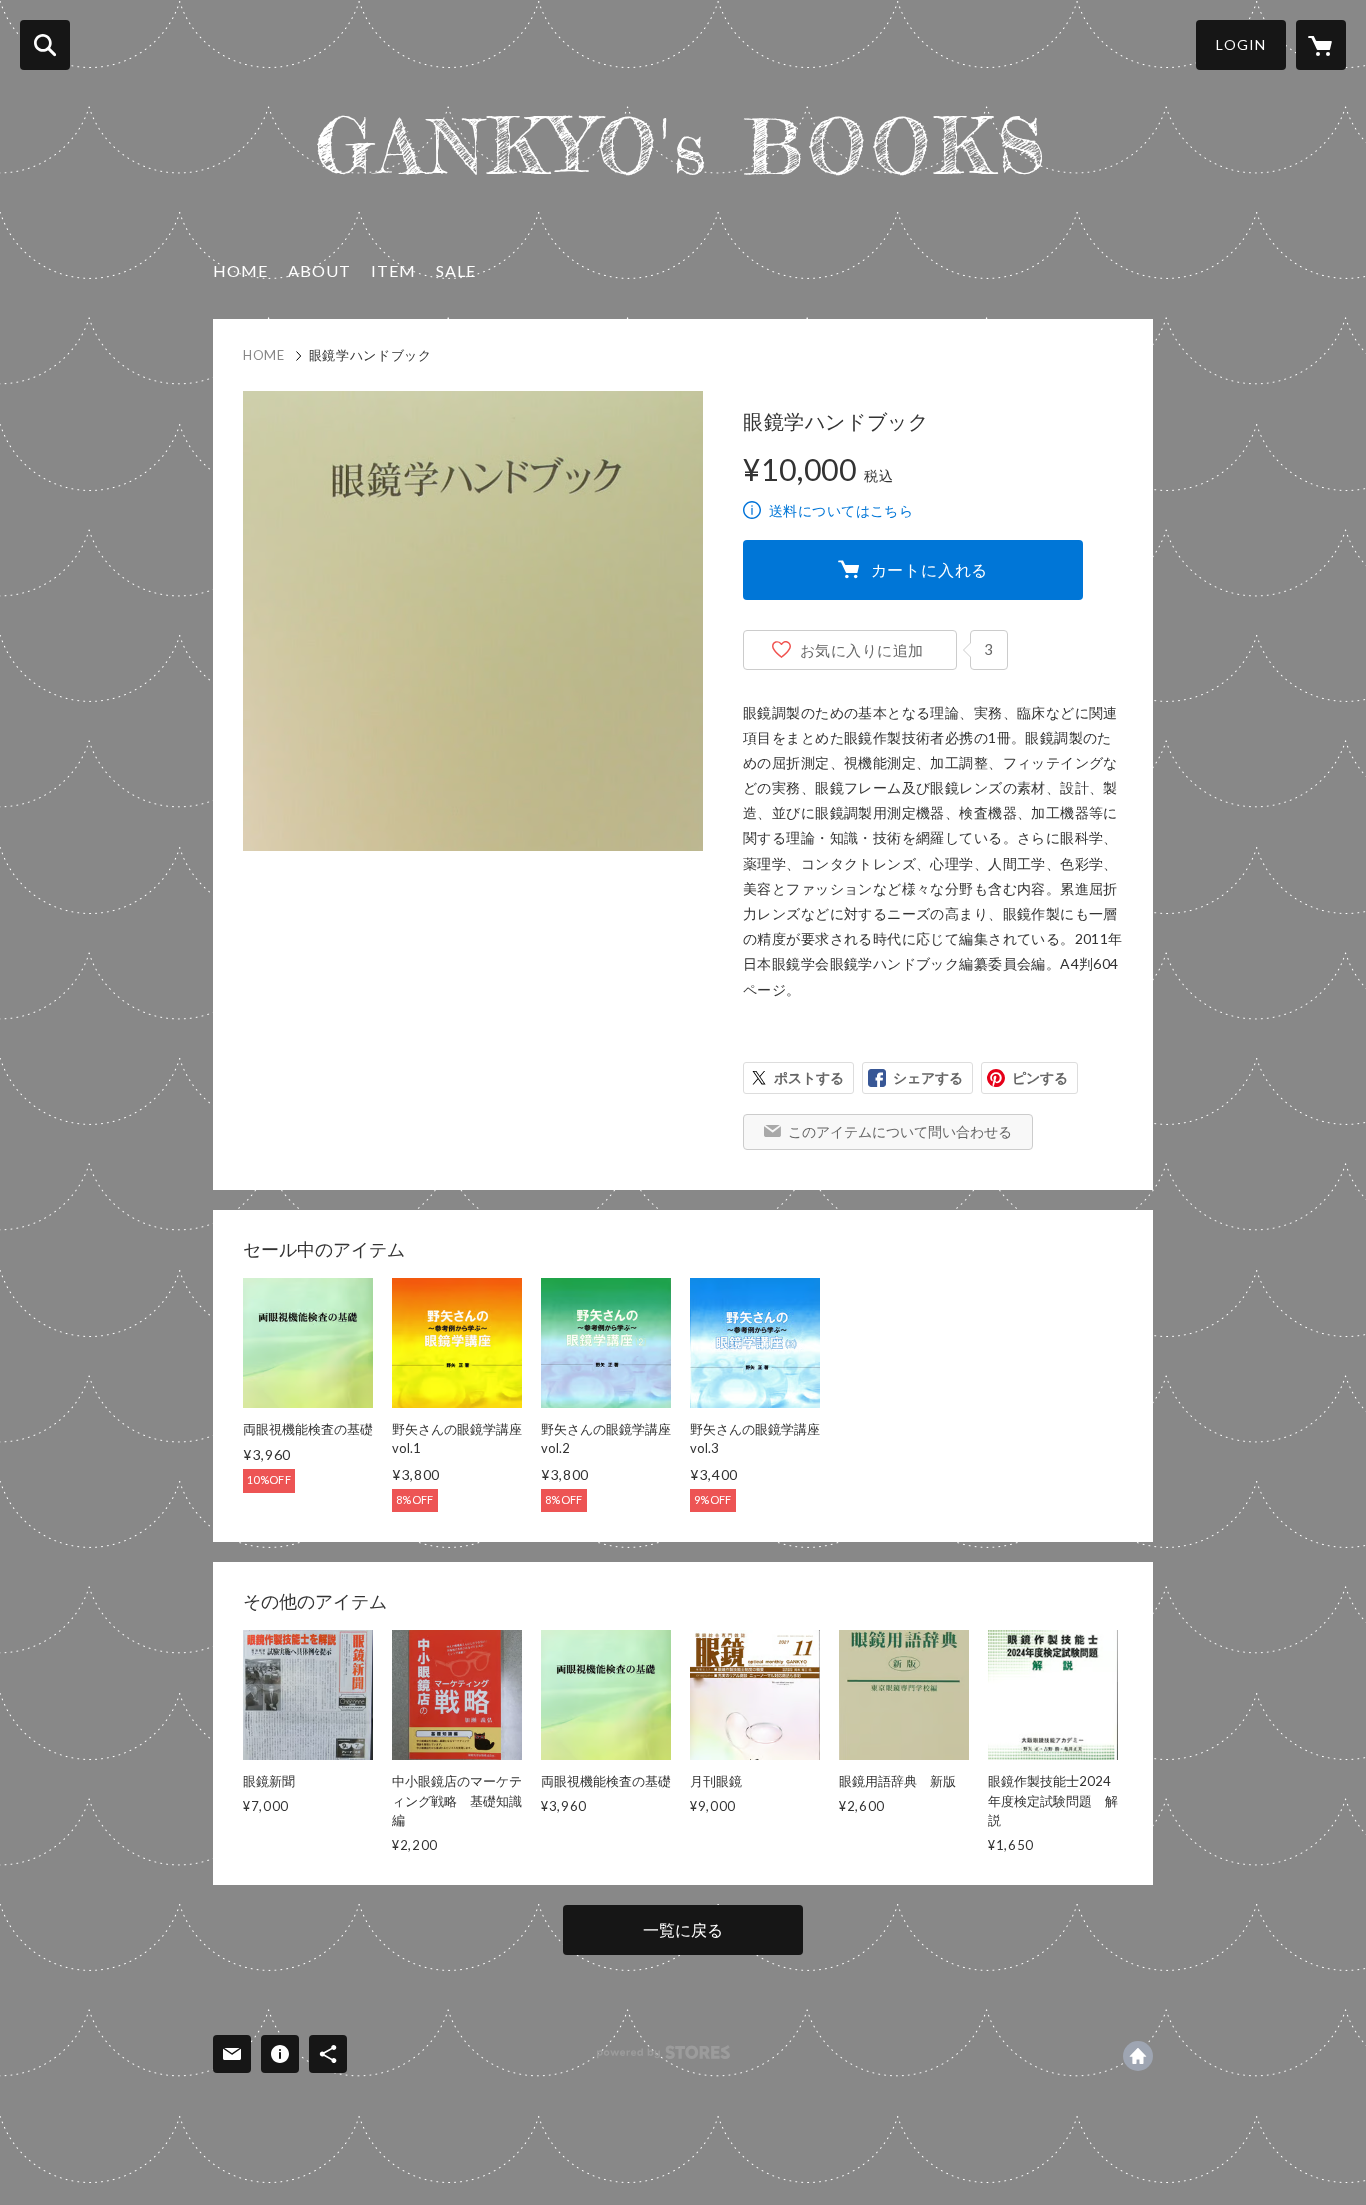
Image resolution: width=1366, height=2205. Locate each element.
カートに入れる (930, 569)
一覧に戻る (683, 1929)
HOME (240, 270)
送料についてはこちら (841, 510)
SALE (456, 270)
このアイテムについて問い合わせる (900, 1131)
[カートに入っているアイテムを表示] (1321, 45)
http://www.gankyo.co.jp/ (1138, 2056)
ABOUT (319, 270)
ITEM (393, 270)
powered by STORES (663, 2052)
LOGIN (1241, 44)
